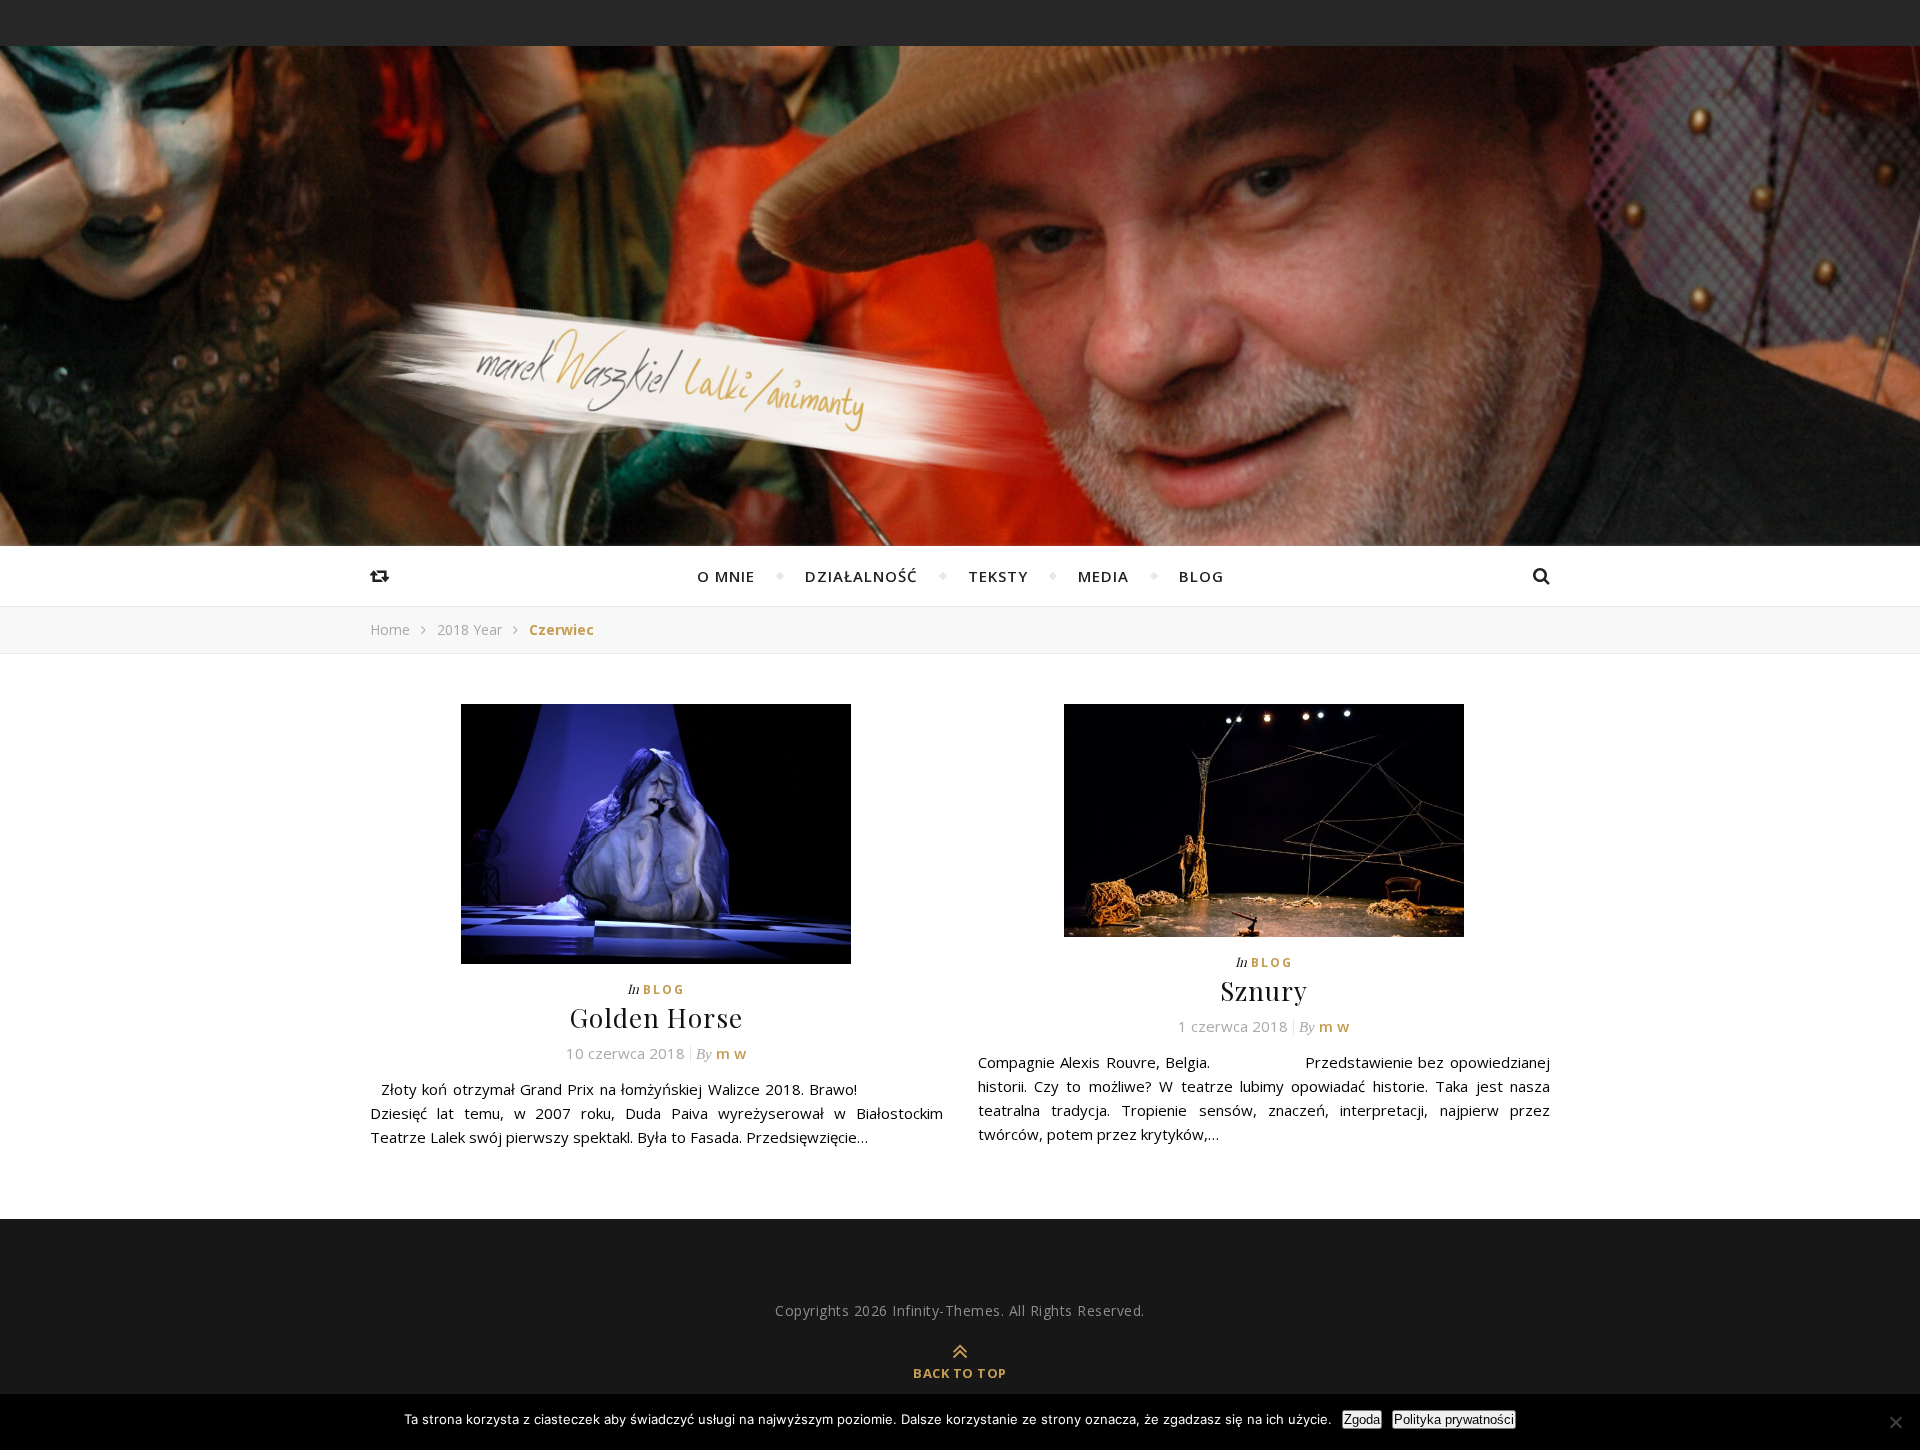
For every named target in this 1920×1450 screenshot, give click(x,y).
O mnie (726, 576)
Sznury (1264, 990)
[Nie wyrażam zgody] (1895, 1422)
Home (390, 629)
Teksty (998, 576)
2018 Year (469, 629)
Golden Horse (656, 1017)
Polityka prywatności (1454, 1419)
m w (731, 1053)
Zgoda (1362, 1419)
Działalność (861, 576)
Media (1103, 576)
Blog (1201, 576)
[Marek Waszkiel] (960, 404)
